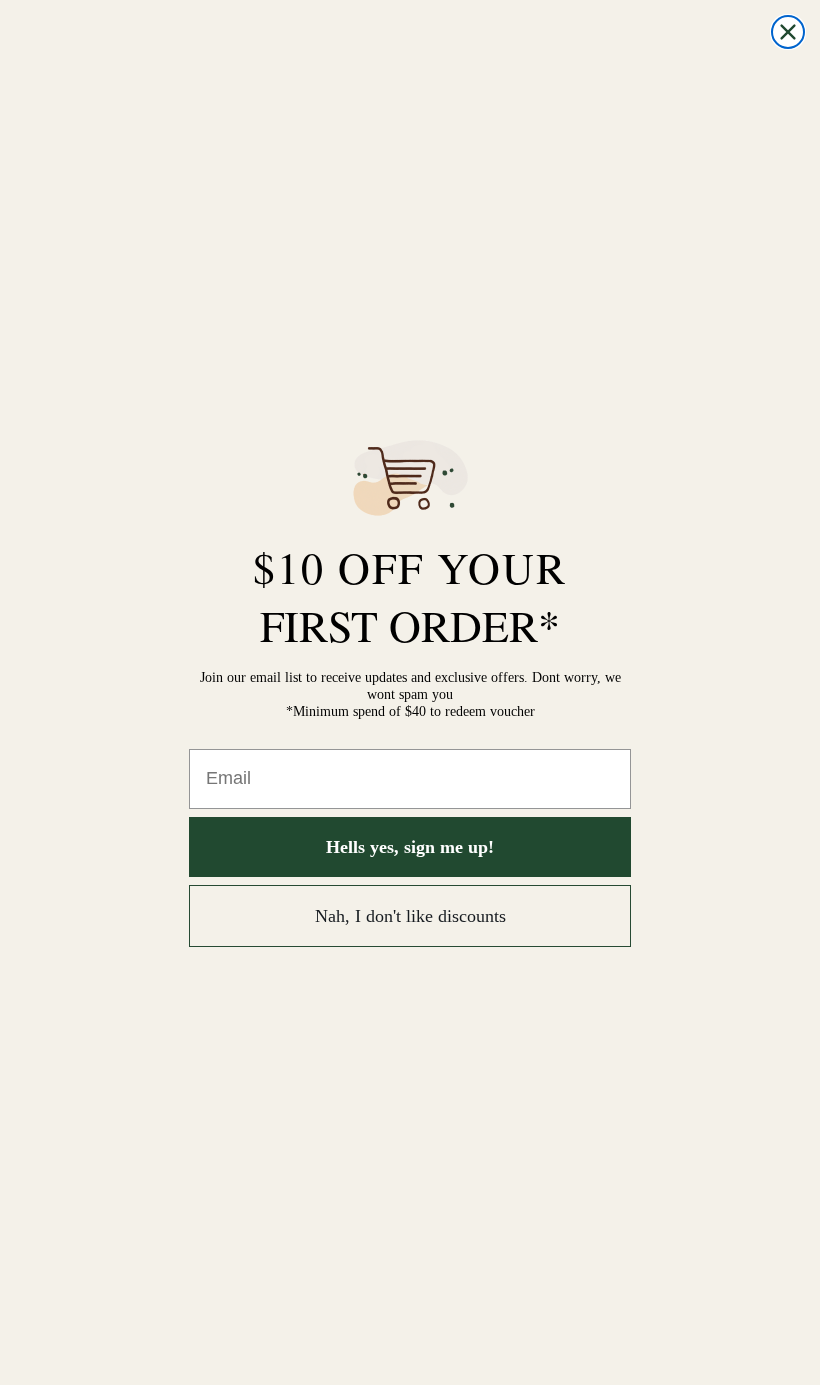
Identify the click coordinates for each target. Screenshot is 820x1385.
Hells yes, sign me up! (410, 847)
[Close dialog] (788, 32)
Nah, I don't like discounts (410, 916)
